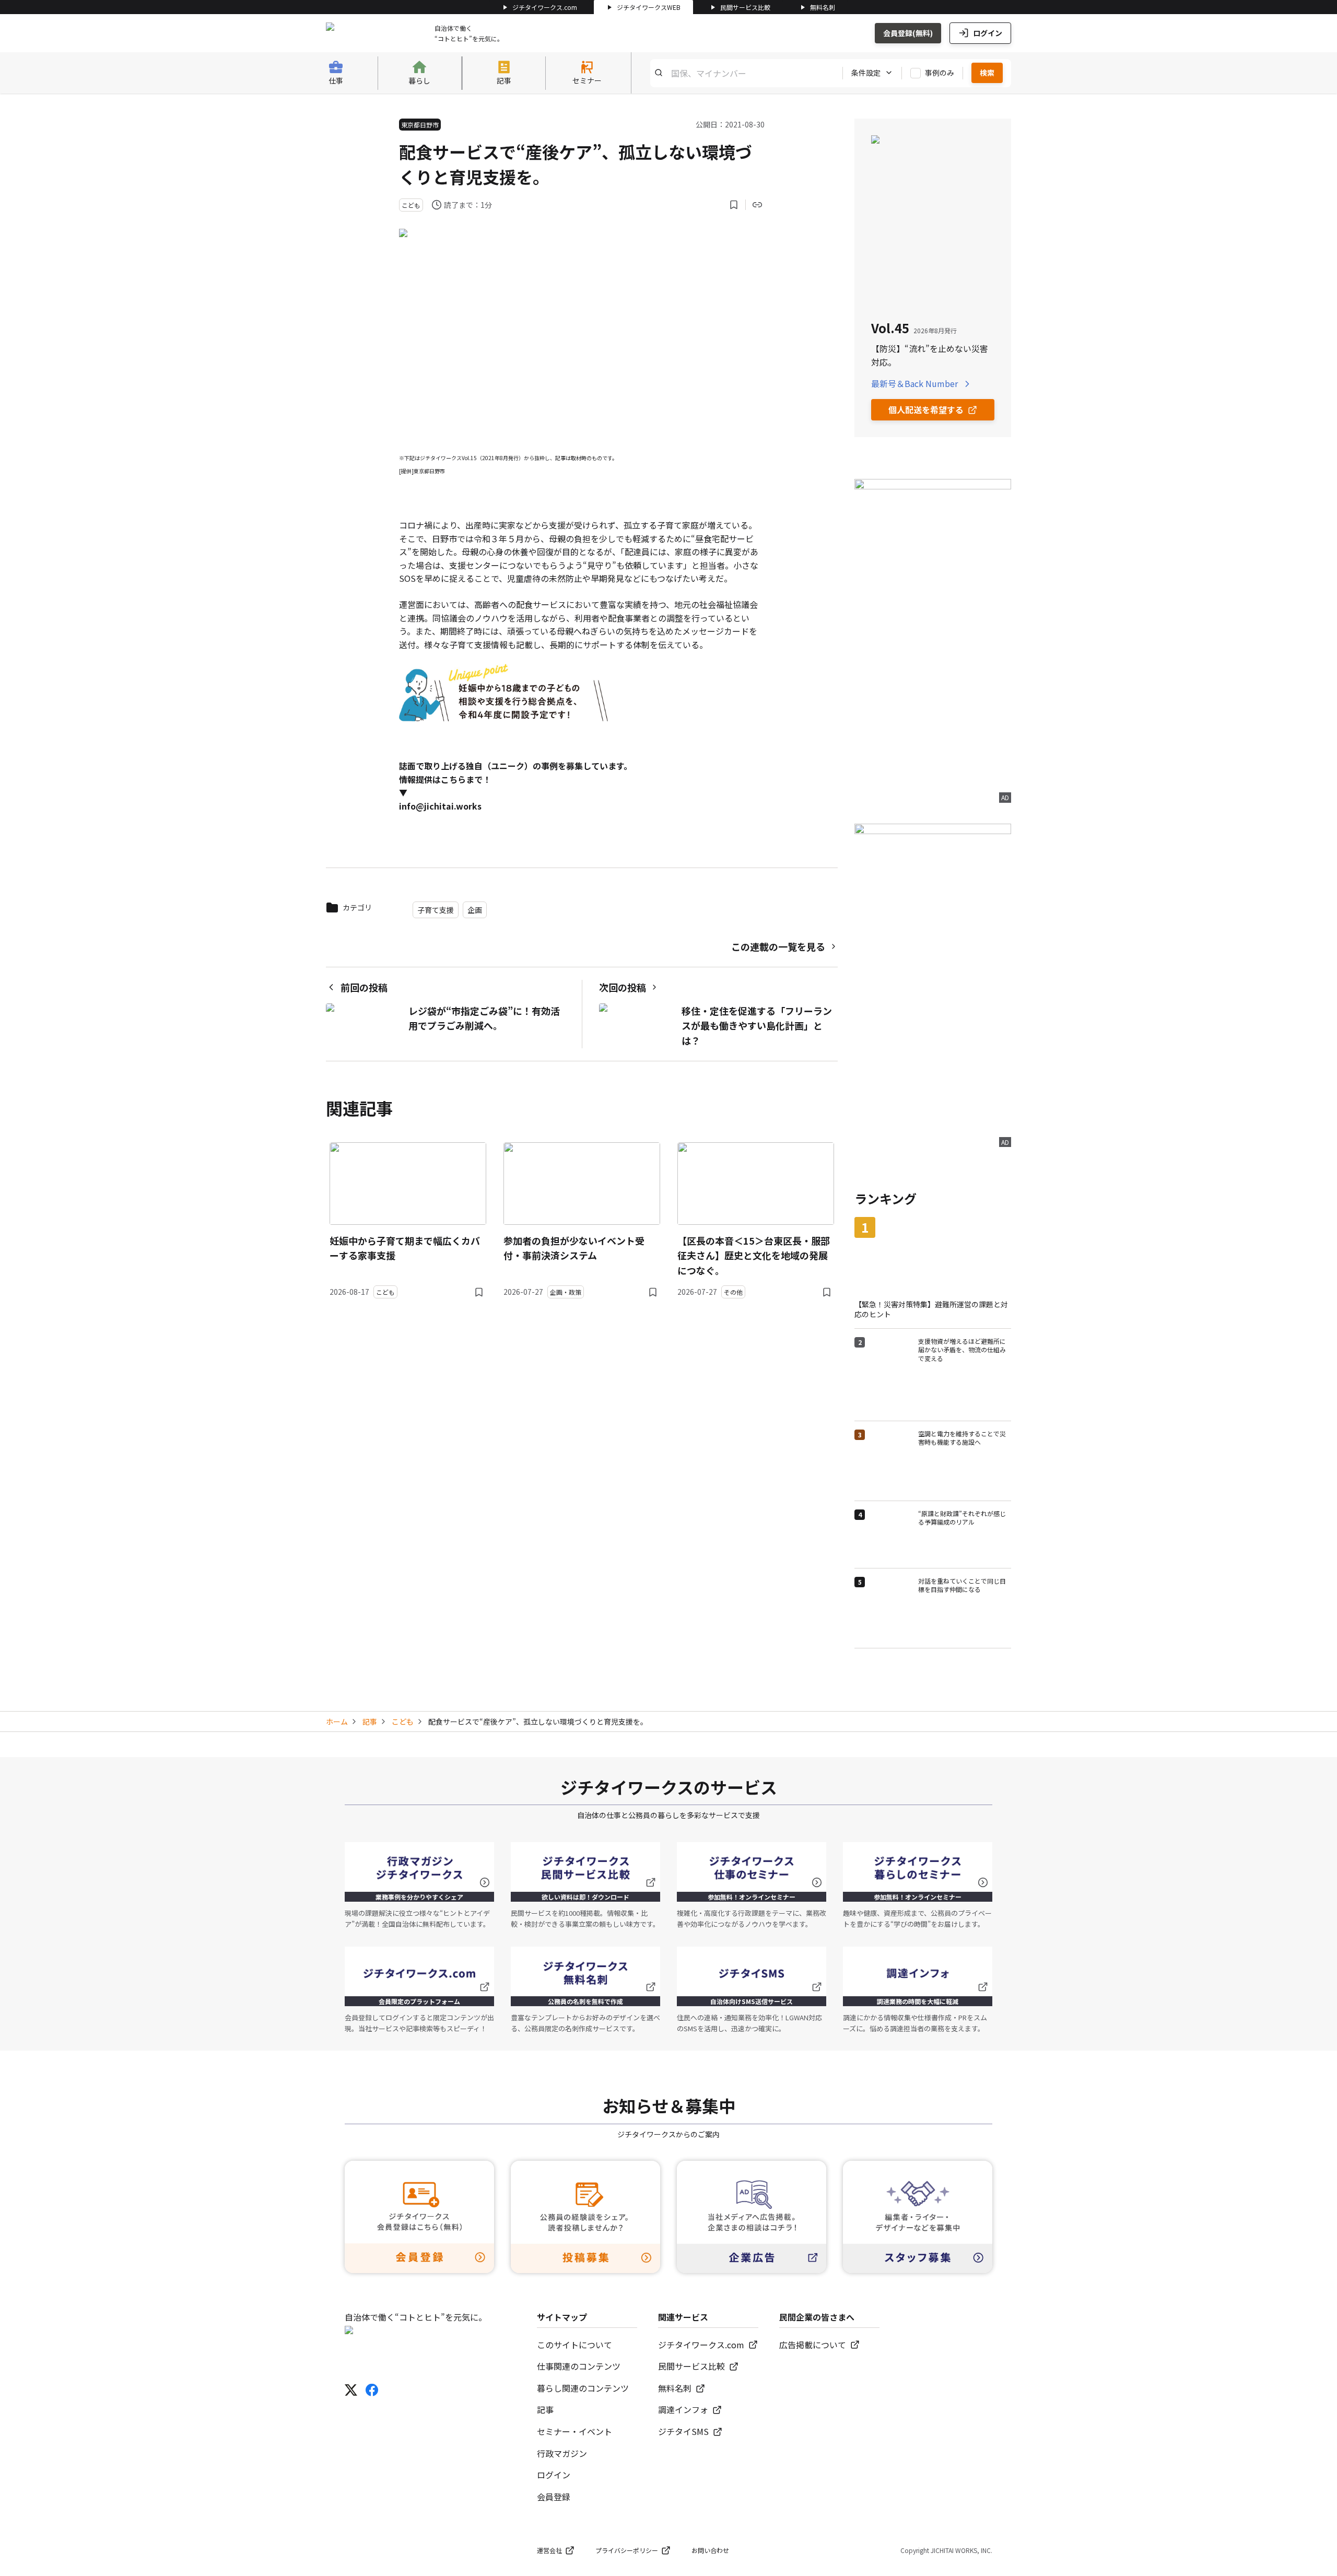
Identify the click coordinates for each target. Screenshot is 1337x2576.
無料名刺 (823, 7)
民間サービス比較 (745, 7)
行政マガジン (562, 2453)
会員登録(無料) (908, 33)
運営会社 (549, 2550)
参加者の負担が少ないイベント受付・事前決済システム (574, 1248)
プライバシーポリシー (627, 2550)
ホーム (337, 1722)
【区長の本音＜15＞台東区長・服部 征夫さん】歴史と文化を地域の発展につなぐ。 (754, 1256)
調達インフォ (683, 2409)
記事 (370, 1722)
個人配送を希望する (926, 409)
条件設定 (866, 73)
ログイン (988, 33)
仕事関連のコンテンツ (579, 2366)
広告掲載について (813, 2345)
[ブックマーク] (734, 205)
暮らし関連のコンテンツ (583, 2388)
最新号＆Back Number (914, 383)
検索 (987, 73)
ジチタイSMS (683, 2431)
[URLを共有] (757, 205)
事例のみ (940, 73)
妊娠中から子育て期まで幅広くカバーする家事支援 (405, 1248)
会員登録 (554, 2497)
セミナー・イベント (574, 2431)
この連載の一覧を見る (778, 946)
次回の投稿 (623, 987)
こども (403, 1722)
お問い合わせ (710, 2550)
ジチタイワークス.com (545, 7)
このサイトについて (574, 2345)
